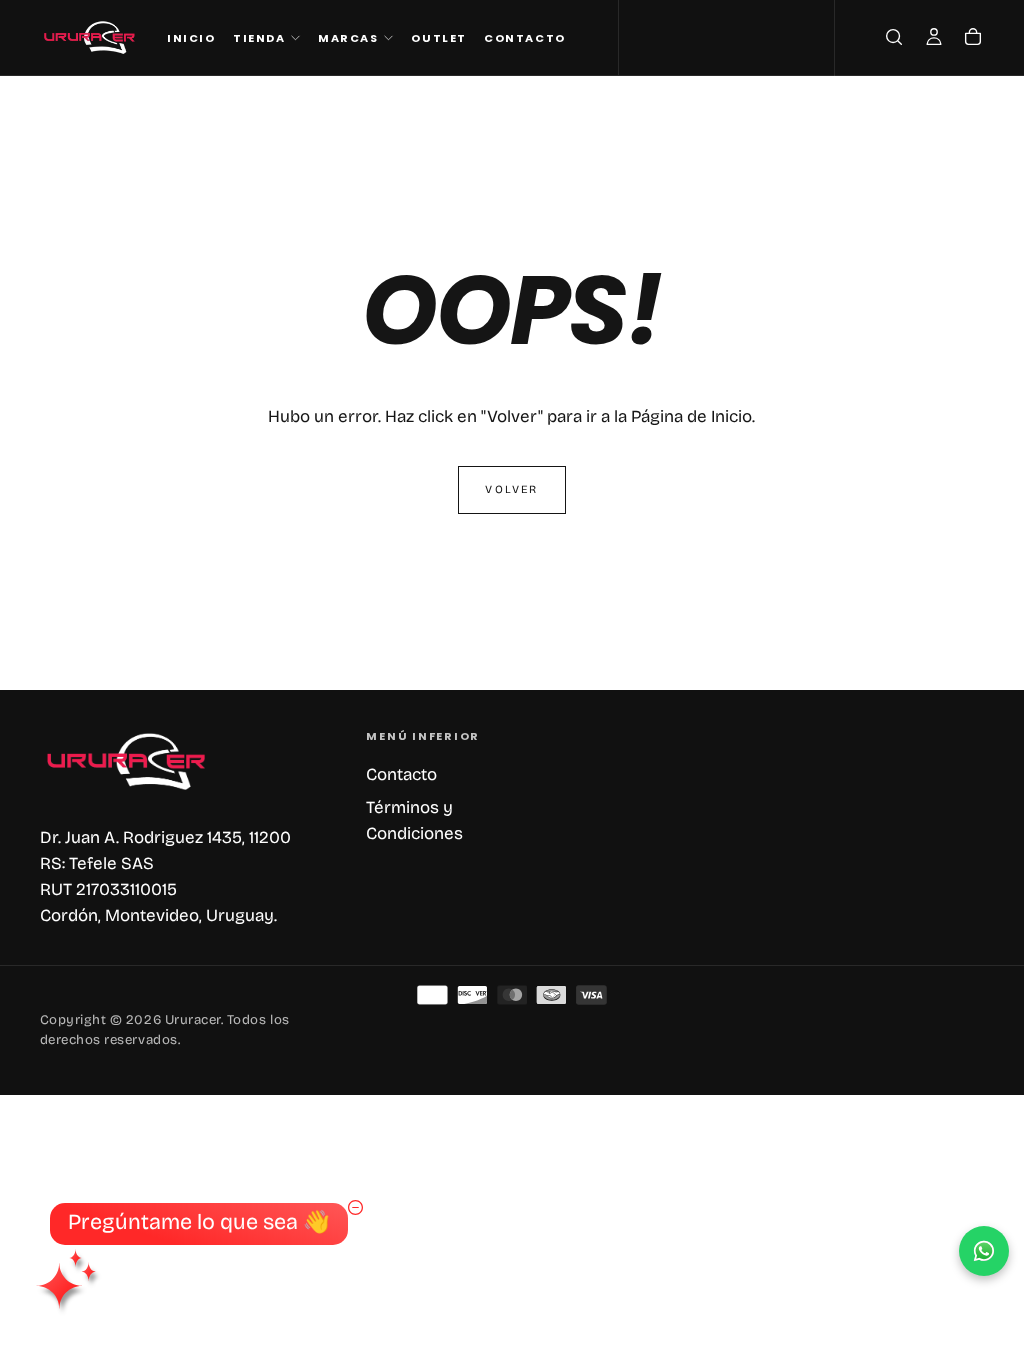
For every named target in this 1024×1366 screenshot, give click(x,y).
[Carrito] (973, 40)
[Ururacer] (128, 761)
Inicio (191, 38)
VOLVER (511, 489)
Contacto (524, 38)
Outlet (438, 38)
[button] (894, 40)
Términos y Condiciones (414, 820)
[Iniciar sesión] (934, 40)
